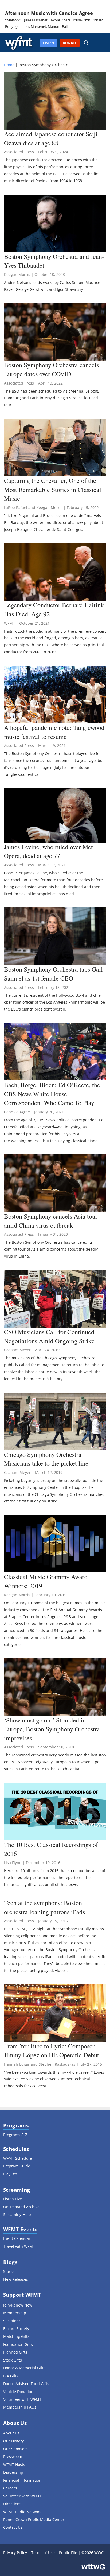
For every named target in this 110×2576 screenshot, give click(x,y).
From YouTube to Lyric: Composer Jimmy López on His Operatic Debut (52, 2050)
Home (9, 65)
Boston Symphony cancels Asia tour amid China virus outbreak (51, 1221)
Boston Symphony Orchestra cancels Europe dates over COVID (51, 369)
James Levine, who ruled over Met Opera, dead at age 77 (48, 851)
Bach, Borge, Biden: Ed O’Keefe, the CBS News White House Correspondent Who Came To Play (52, 1094)
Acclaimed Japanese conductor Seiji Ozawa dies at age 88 (51, 138)
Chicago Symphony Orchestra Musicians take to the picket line (46, 1459)
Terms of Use (43, 2553)
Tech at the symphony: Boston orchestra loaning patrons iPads (44, 1907)
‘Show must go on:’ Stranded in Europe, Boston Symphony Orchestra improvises (52, 1729)
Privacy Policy (15, 2553)
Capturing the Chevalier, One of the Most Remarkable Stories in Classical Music (53, 489)
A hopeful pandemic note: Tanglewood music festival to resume (54, 732)
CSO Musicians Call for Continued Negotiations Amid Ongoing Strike (49, 1336)
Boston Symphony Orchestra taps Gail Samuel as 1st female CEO (53, 974)
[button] (86, 43)
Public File (68, 2553)
